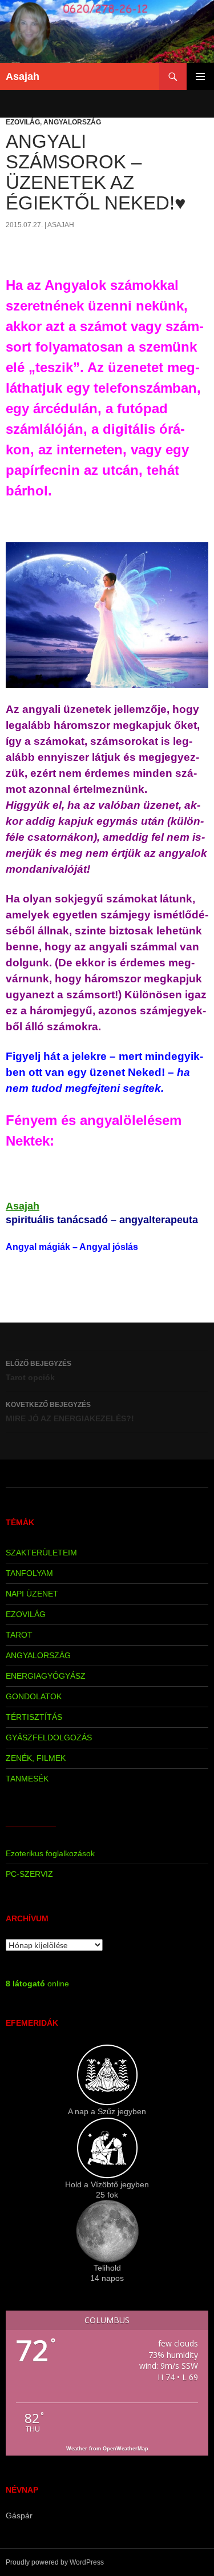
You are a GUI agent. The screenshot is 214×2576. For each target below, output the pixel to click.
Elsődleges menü (200, 76)
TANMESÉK (27, 1779)
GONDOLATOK (34, 1696)
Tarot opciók (39, 1371)
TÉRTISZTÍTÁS (34, 1717)
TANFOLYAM (29, 1573)
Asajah (23, 76)
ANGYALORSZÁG (72, 122)
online (37, 1984)
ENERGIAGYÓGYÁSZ (46, 1676)
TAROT (19, 1635)
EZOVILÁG (23, 122)
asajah (61, 225)
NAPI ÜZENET (32, 1594)
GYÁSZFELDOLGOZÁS (49, 1738)
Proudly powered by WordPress (55, 2562)
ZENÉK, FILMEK (36, 1758)
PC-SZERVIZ (29, 1874)
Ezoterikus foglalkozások (50, 1853)
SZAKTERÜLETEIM (41, 1553)
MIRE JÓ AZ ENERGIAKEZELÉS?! (70, 1412)
